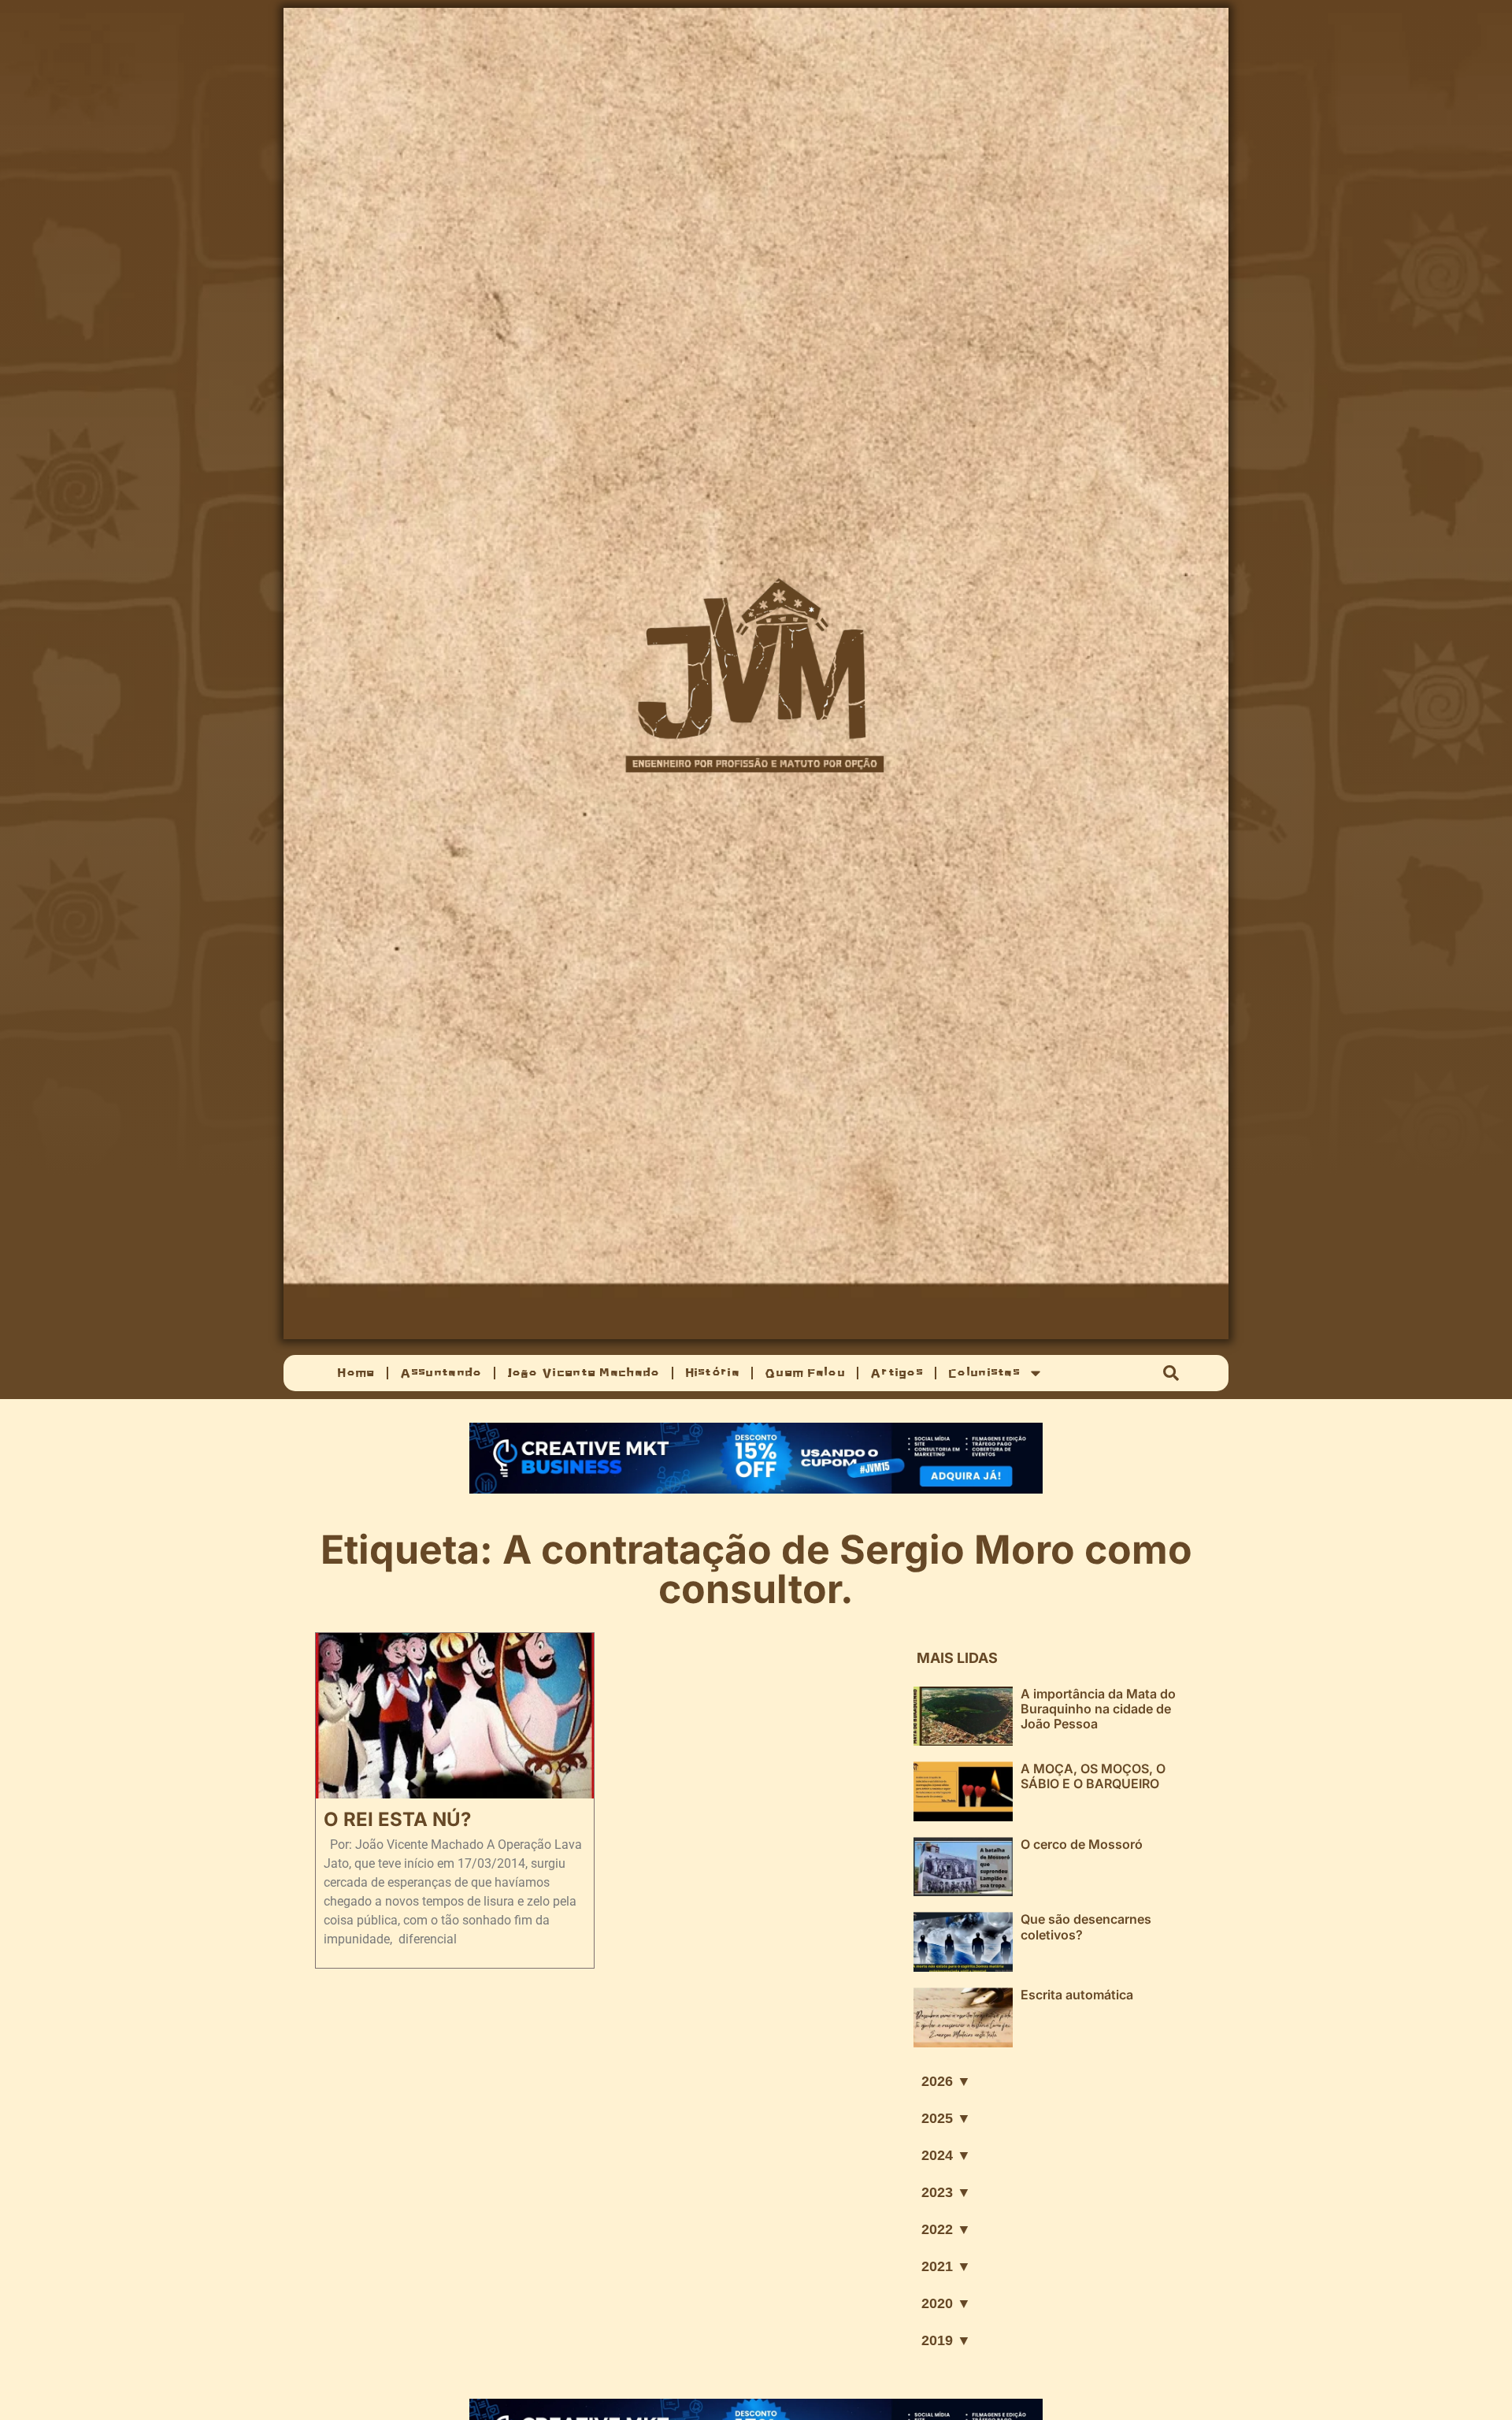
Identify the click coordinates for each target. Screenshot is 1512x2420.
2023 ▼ (946, 2192)
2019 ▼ (946, 2340)
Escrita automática (1077, 1995)
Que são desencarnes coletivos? (1086, 1926)
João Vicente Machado (584, 1373)
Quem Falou (805, 1373)
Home (356, 1373)
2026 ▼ (946, 2081)
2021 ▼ (946, 2266)
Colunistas (984, 1373)
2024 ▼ (946, 2155)
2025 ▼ (946, 2118)
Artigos (897, 1373)
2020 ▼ (946, 2303)
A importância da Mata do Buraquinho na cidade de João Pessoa (1098, 1709)
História (712, 1373)
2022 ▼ (946, 2229)
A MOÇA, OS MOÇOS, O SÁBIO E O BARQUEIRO (1093, 1776)
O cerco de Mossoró (1082, 1844)
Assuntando (441, 1373)
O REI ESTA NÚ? (397, 1819)
